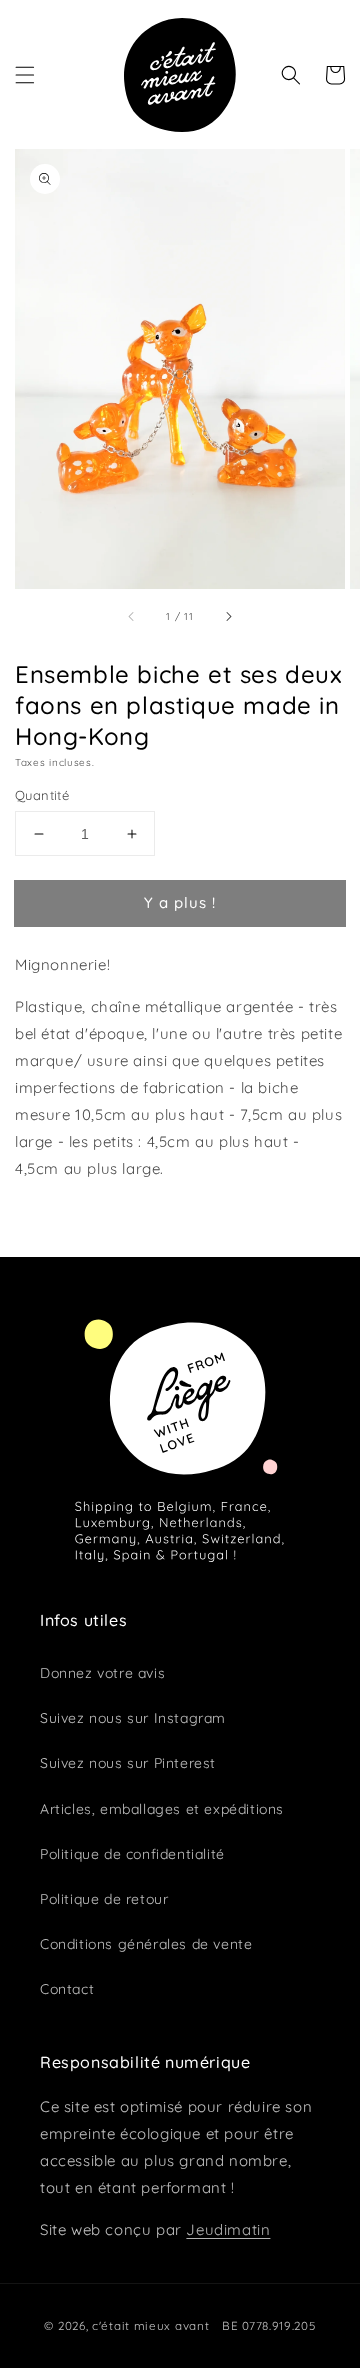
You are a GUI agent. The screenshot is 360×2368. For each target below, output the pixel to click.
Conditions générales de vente (146, 1944)
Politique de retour (104, 1899)
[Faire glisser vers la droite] (228, 616)
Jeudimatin (228, 2229)
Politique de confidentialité (132, 1854)
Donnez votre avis (102, 1673)
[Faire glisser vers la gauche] (132, 616)
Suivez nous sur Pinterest (128, 1763)
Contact (67, 1989)
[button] (25, 75)
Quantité (42, 795)
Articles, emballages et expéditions (162, 1809)
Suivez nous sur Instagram (133, 1718)
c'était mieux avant (150, 2325)
